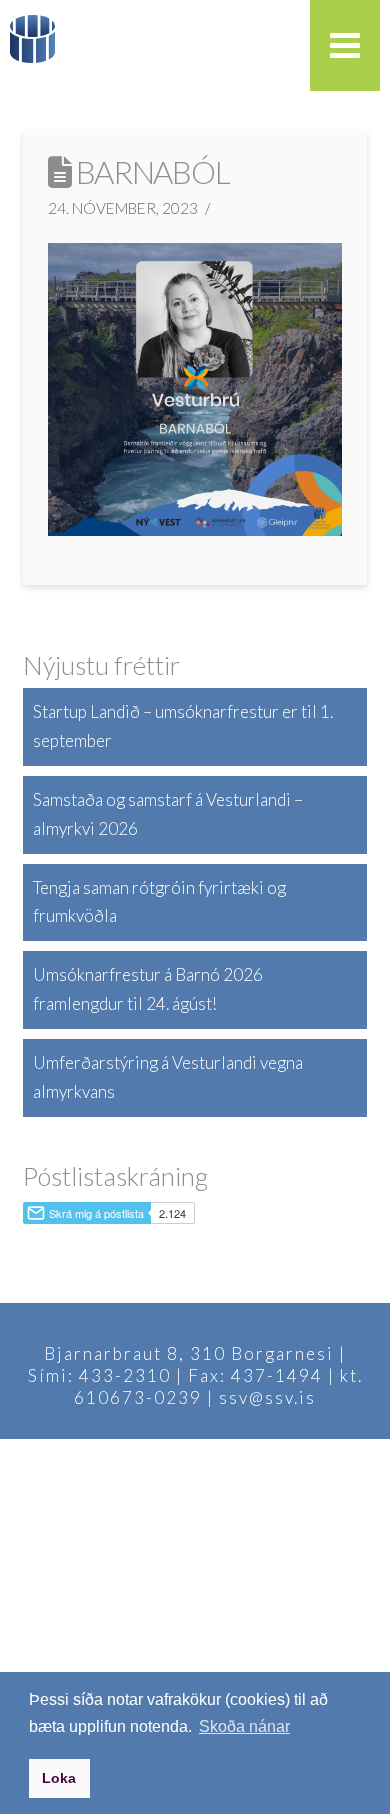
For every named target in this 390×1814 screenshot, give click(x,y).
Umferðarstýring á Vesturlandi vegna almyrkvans (168, 1077)
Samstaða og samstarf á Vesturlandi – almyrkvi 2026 (168, 814)
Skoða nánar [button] (244, 1726)
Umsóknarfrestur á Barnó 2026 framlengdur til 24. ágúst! (148, 989)
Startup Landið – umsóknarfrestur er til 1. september (183, 726)
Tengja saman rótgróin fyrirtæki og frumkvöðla (159, 902)
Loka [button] (59, 1778)
